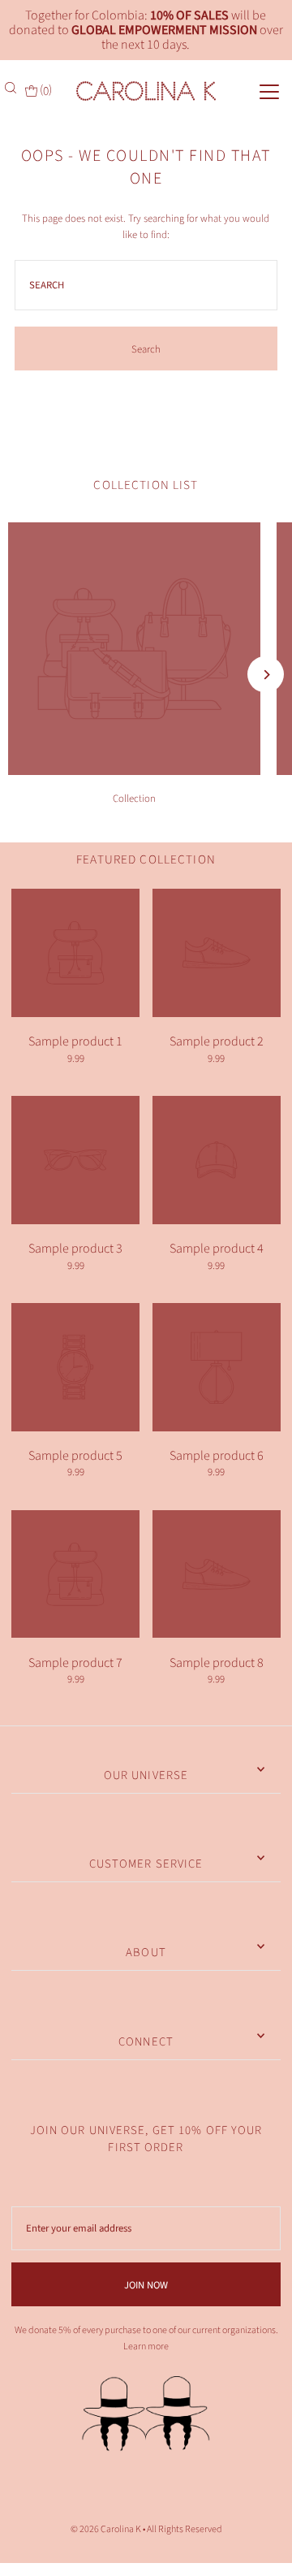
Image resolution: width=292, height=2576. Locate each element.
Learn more (146, 2347)
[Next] (266, 675)
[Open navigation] (256, 90)
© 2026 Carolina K (106, 2529)
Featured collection (146, 859)
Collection (134, 799)
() (45, 90)
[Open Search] (12, 88)
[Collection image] (134, 771)
